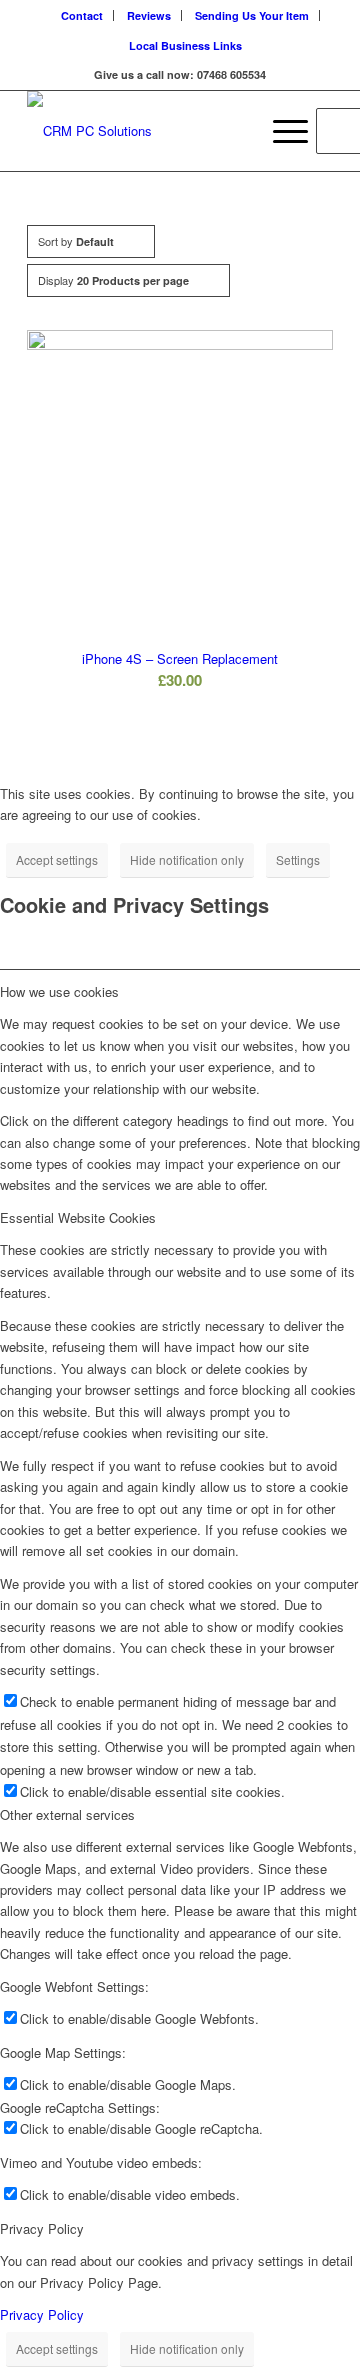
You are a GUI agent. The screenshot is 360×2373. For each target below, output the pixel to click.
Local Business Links (185, 45)
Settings (298, 859)
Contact (82, 15)
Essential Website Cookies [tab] (78, 1217)
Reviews (149, 15)
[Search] (233, 131)
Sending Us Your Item (252, 15)
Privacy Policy (42, 2314)
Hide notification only (187, 859)
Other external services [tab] (67, 1814)
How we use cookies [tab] (59, 991)
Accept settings (57, 859)
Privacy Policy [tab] (42, 2228)
